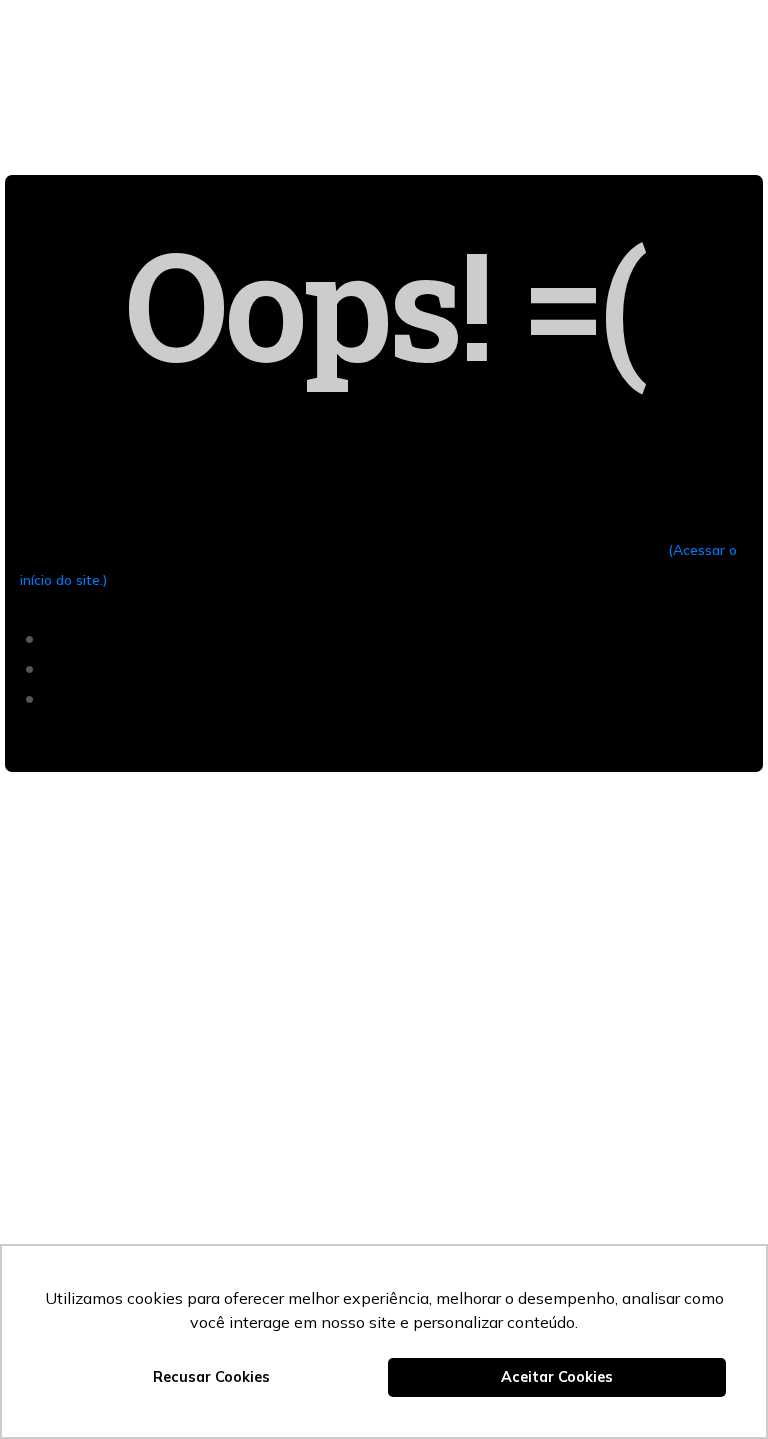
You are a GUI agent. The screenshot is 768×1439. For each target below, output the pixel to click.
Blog (377, 59)
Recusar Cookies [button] (211, 1377)
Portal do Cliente (253, 59)
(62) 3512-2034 (111, 1119)
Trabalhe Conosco (505, 59)
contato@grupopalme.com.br (164, 1149)
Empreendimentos (379, 20)
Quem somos (231, 20)
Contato (515, 20)
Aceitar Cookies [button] (557, 1377)
